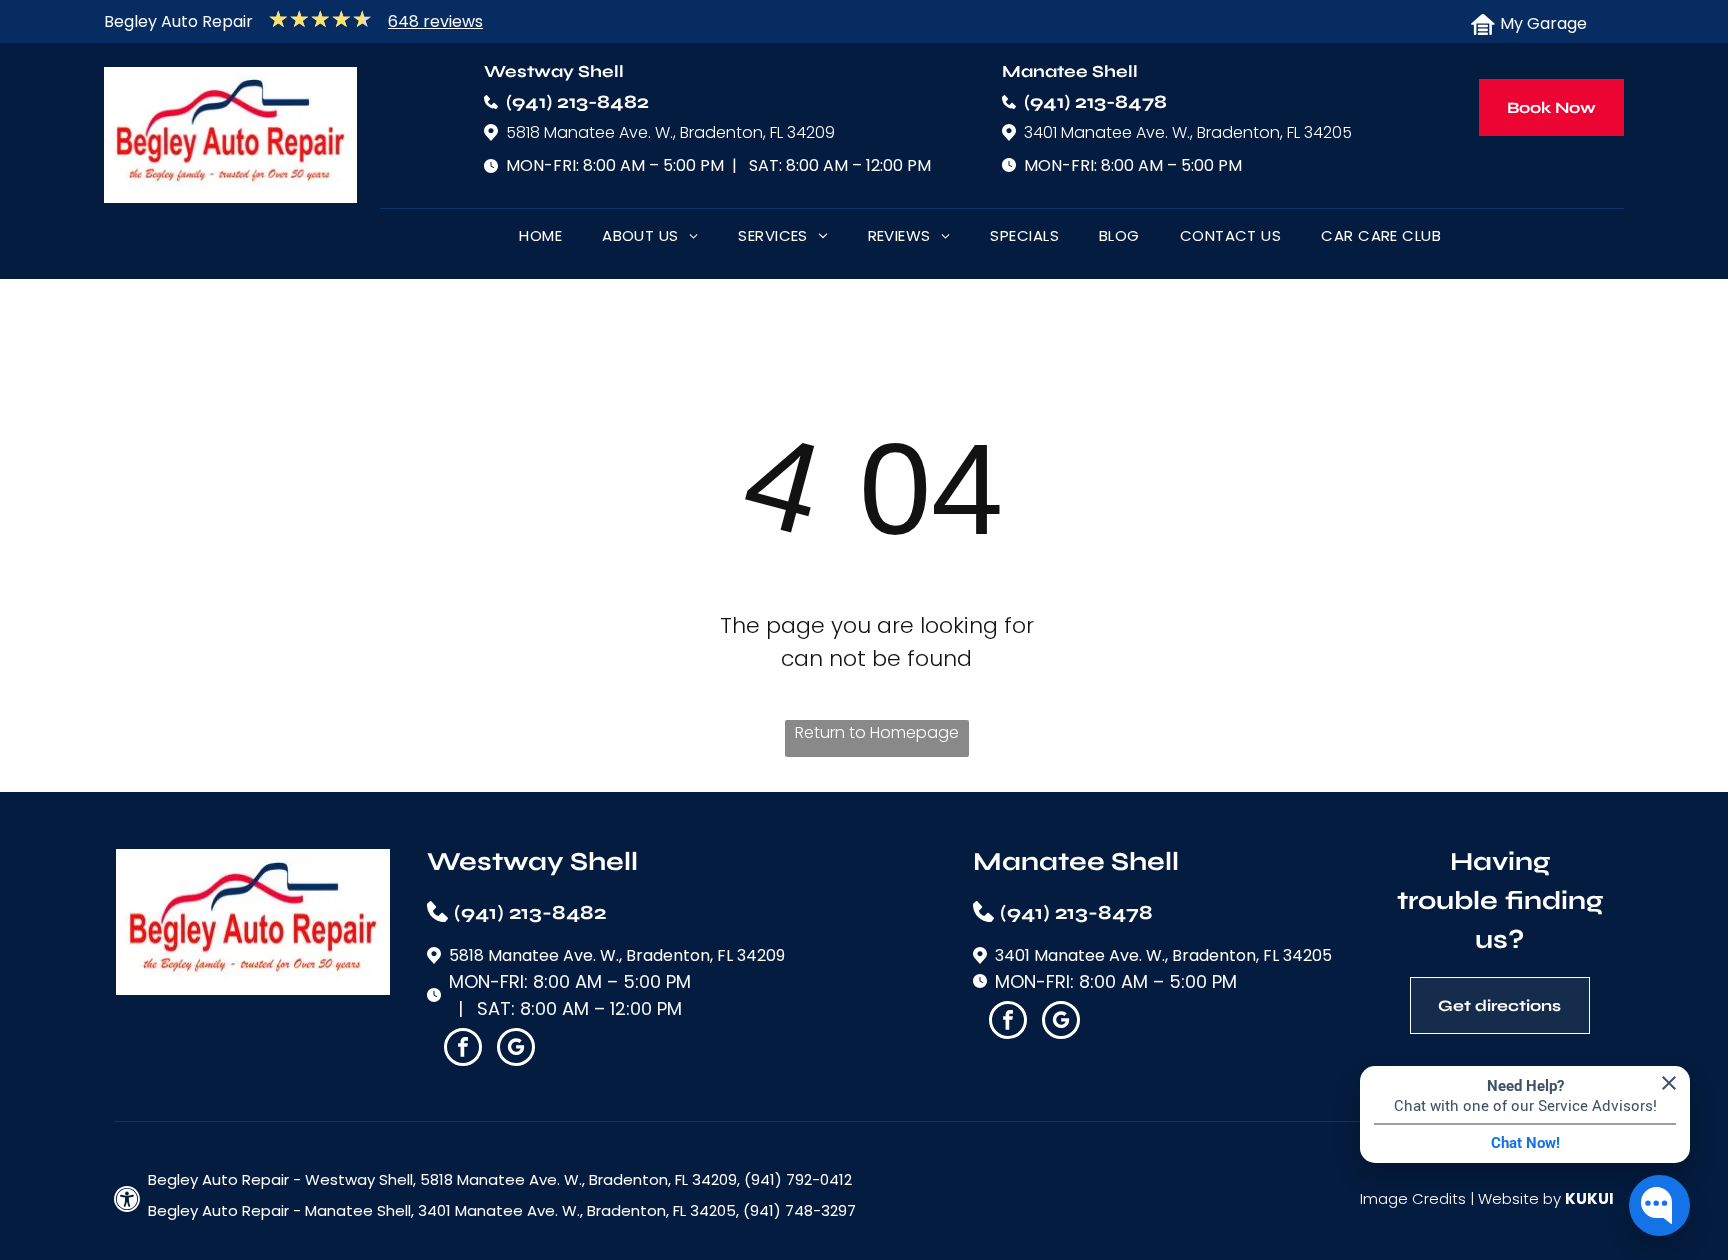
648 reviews (435, 21)
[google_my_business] (516, 1049)
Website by (1519, 1198)
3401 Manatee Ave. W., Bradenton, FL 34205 (1188, 132)
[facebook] (463, 1049)
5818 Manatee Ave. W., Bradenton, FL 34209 (670, 132)
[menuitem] (540, 240)
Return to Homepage (877, 732)
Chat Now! (1525, 1143)
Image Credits (1413, 1198)
